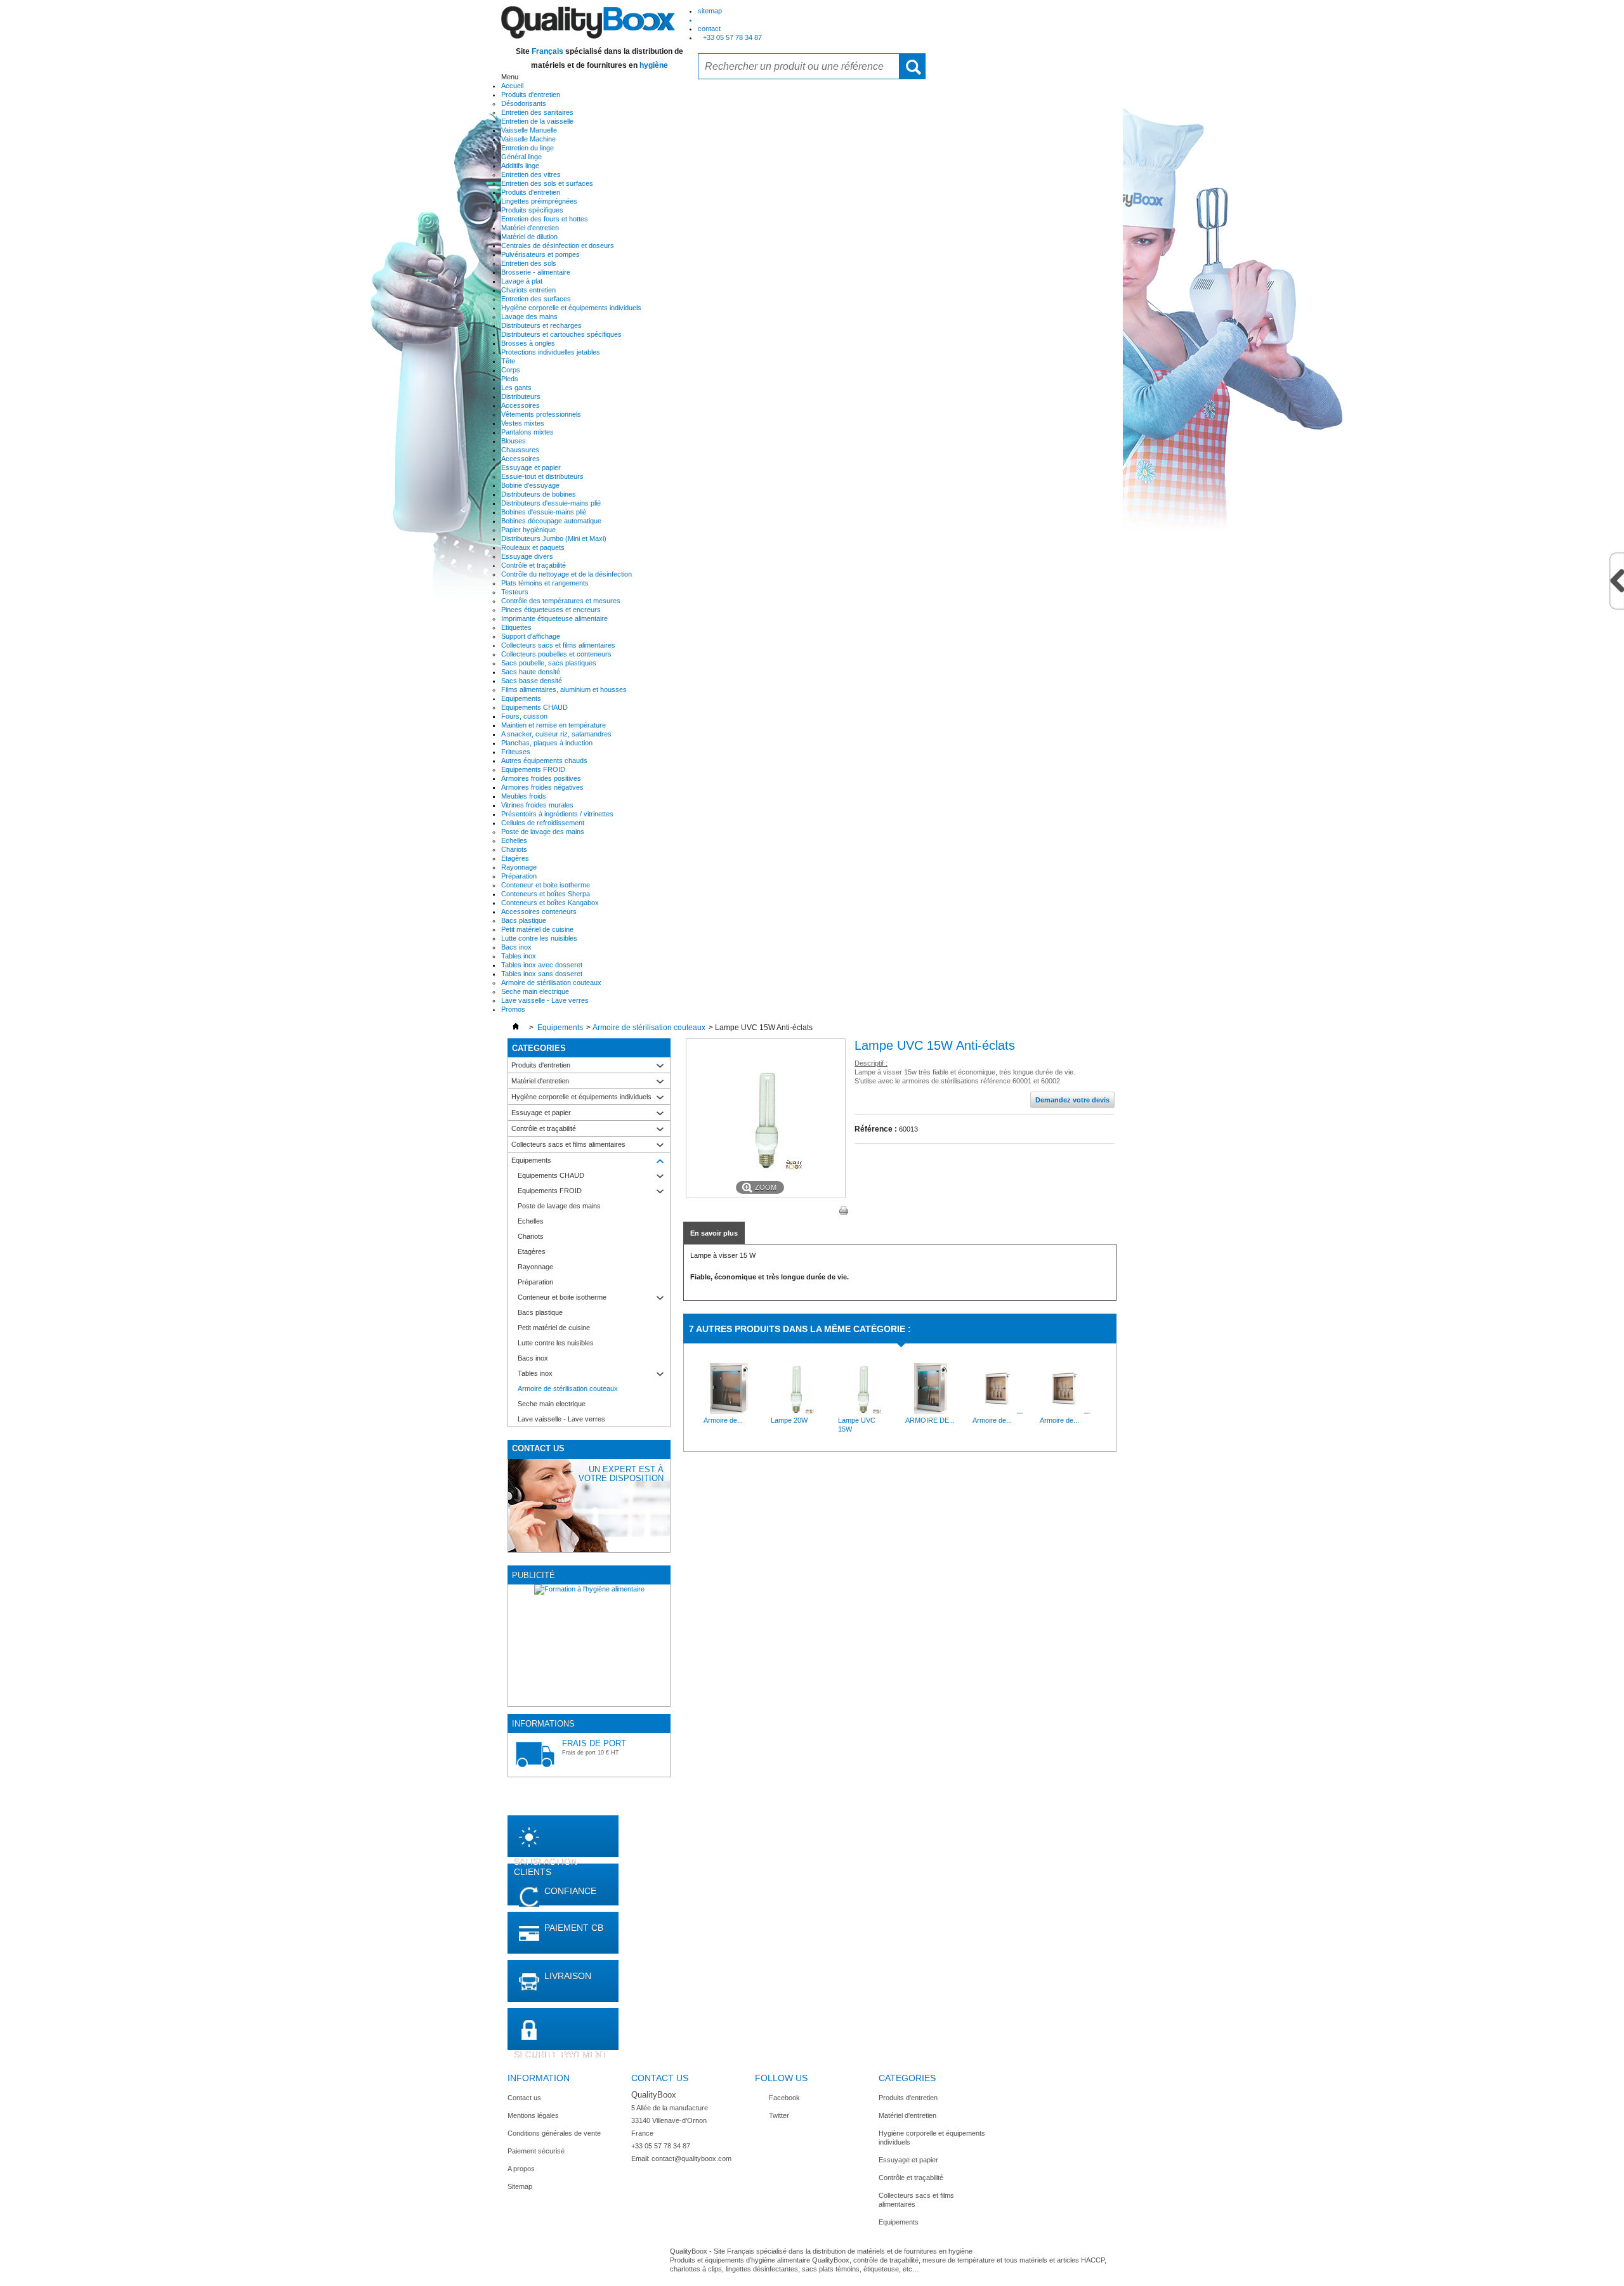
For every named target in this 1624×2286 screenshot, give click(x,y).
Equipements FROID (533, 769)
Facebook (784, 2098)
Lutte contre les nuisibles (539, 938)
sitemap (710, 11)
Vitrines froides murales (537, 805)
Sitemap (520, 2186)
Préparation (519, 876)
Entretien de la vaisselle (537, 121)
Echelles (514, 840)
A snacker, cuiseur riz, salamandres (556, 734)
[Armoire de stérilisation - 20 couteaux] (729, 1411)
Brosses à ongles (528, 343)
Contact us (524, 2098)
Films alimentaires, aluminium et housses (564, 689)
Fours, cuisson (524, 716)
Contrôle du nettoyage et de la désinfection (566, 574)
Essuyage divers (527, 556)
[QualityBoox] (588, 22)
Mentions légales (533, 2115)
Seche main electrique (535, 991)
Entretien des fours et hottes (545, 219)
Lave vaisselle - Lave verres (545, 1000)
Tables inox (519, 956)
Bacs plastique (524, 920)
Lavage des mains (529, 317)
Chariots (514, 849)
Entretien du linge (527, 148)
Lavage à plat (522, 281)
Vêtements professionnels (541, 414)
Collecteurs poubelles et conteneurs (556, 654)
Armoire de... (723, 1420)
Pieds (510, 379)
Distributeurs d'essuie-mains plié (551, 503)
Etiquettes (516, 627)
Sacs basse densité (532, 681)
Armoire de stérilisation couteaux (551, 983)
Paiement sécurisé (536, 2151)
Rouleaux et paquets (533, 547)
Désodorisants (524, 103)
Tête (508, 361)
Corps (511, 370)
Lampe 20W (789, 1420)
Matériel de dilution (529, 237)
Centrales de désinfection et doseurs (558, 245)
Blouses (514, 441)
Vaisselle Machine (528, 139)
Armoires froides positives (541, 778)
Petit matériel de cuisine (537, 929)
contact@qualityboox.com (691, 2159)
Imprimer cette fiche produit (844, 1211)
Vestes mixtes (523, 423)
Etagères (515, 858)
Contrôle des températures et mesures (561, 601)
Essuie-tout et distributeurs (542, 476)
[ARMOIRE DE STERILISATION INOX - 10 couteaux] (931, 1411)
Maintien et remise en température (553, 725)
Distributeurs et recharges (541, 325)
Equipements (521, 698)
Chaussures (520, 450)
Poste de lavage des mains (543, 832)
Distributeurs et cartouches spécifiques (561, 334)
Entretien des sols (529, 263)
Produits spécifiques (532, 210)
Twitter (779, 2115)
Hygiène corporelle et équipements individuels (571, 308)
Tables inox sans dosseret (542, 974)
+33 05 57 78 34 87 (732, 37)
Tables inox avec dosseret (542, 965)
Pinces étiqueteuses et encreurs (551, 610)
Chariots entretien (528, 290)
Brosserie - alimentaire (536, 272)
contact (709, 29)
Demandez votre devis (1072, 1100)
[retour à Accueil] (516, 1028)
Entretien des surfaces (536, 299)
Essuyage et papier (531, 467)
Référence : (876, 1129)
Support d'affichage (531, 636)
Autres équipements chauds (544, 761)
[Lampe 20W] (796, 1411)
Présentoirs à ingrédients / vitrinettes (557, 814)
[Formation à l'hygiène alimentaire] (589, 1645)
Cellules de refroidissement (543, 823)
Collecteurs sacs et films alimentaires (558, 645)
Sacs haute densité (531, 672)
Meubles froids (524, 796)
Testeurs (515, 592)
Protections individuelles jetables (551, 352)
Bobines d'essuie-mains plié (544, 512)
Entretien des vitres (531, 174)
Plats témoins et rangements (545, 583)
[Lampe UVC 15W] (863, 1411)
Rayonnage (519, 867)
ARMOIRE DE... (930, 1420)
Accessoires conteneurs (539, 911)
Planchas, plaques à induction (547, 743)
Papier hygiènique (528, 530)
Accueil (512, 86)
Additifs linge (520, 166)
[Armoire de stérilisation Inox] (998, 1411)
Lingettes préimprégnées (539, 201)
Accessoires (521, 405)
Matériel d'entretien (530, 228)
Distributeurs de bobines (539, 494)
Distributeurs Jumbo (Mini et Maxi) (554, 539)
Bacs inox (516, 947)
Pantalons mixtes (527, 432)
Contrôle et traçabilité (534, 565)
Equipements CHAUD (534, 707)
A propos (521, 2169)
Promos (513, 1009)
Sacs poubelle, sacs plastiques (549, 663)
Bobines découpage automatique (551, 521)
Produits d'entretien (531, 95)
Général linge (521, 157)
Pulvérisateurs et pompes (540, 254)
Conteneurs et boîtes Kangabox (550, 903)
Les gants (516, 388)
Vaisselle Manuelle (529, 130)
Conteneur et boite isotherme (546, 885)
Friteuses (516, 752)
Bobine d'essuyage (530, 485)
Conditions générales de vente (554, 2133)
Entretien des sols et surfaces (547, 183)
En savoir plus (714, 1233)
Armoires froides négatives (542, 787)
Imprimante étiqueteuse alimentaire (554, 618)
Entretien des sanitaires (537, 112)
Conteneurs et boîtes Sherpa (546, 894)
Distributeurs (521, 396)
